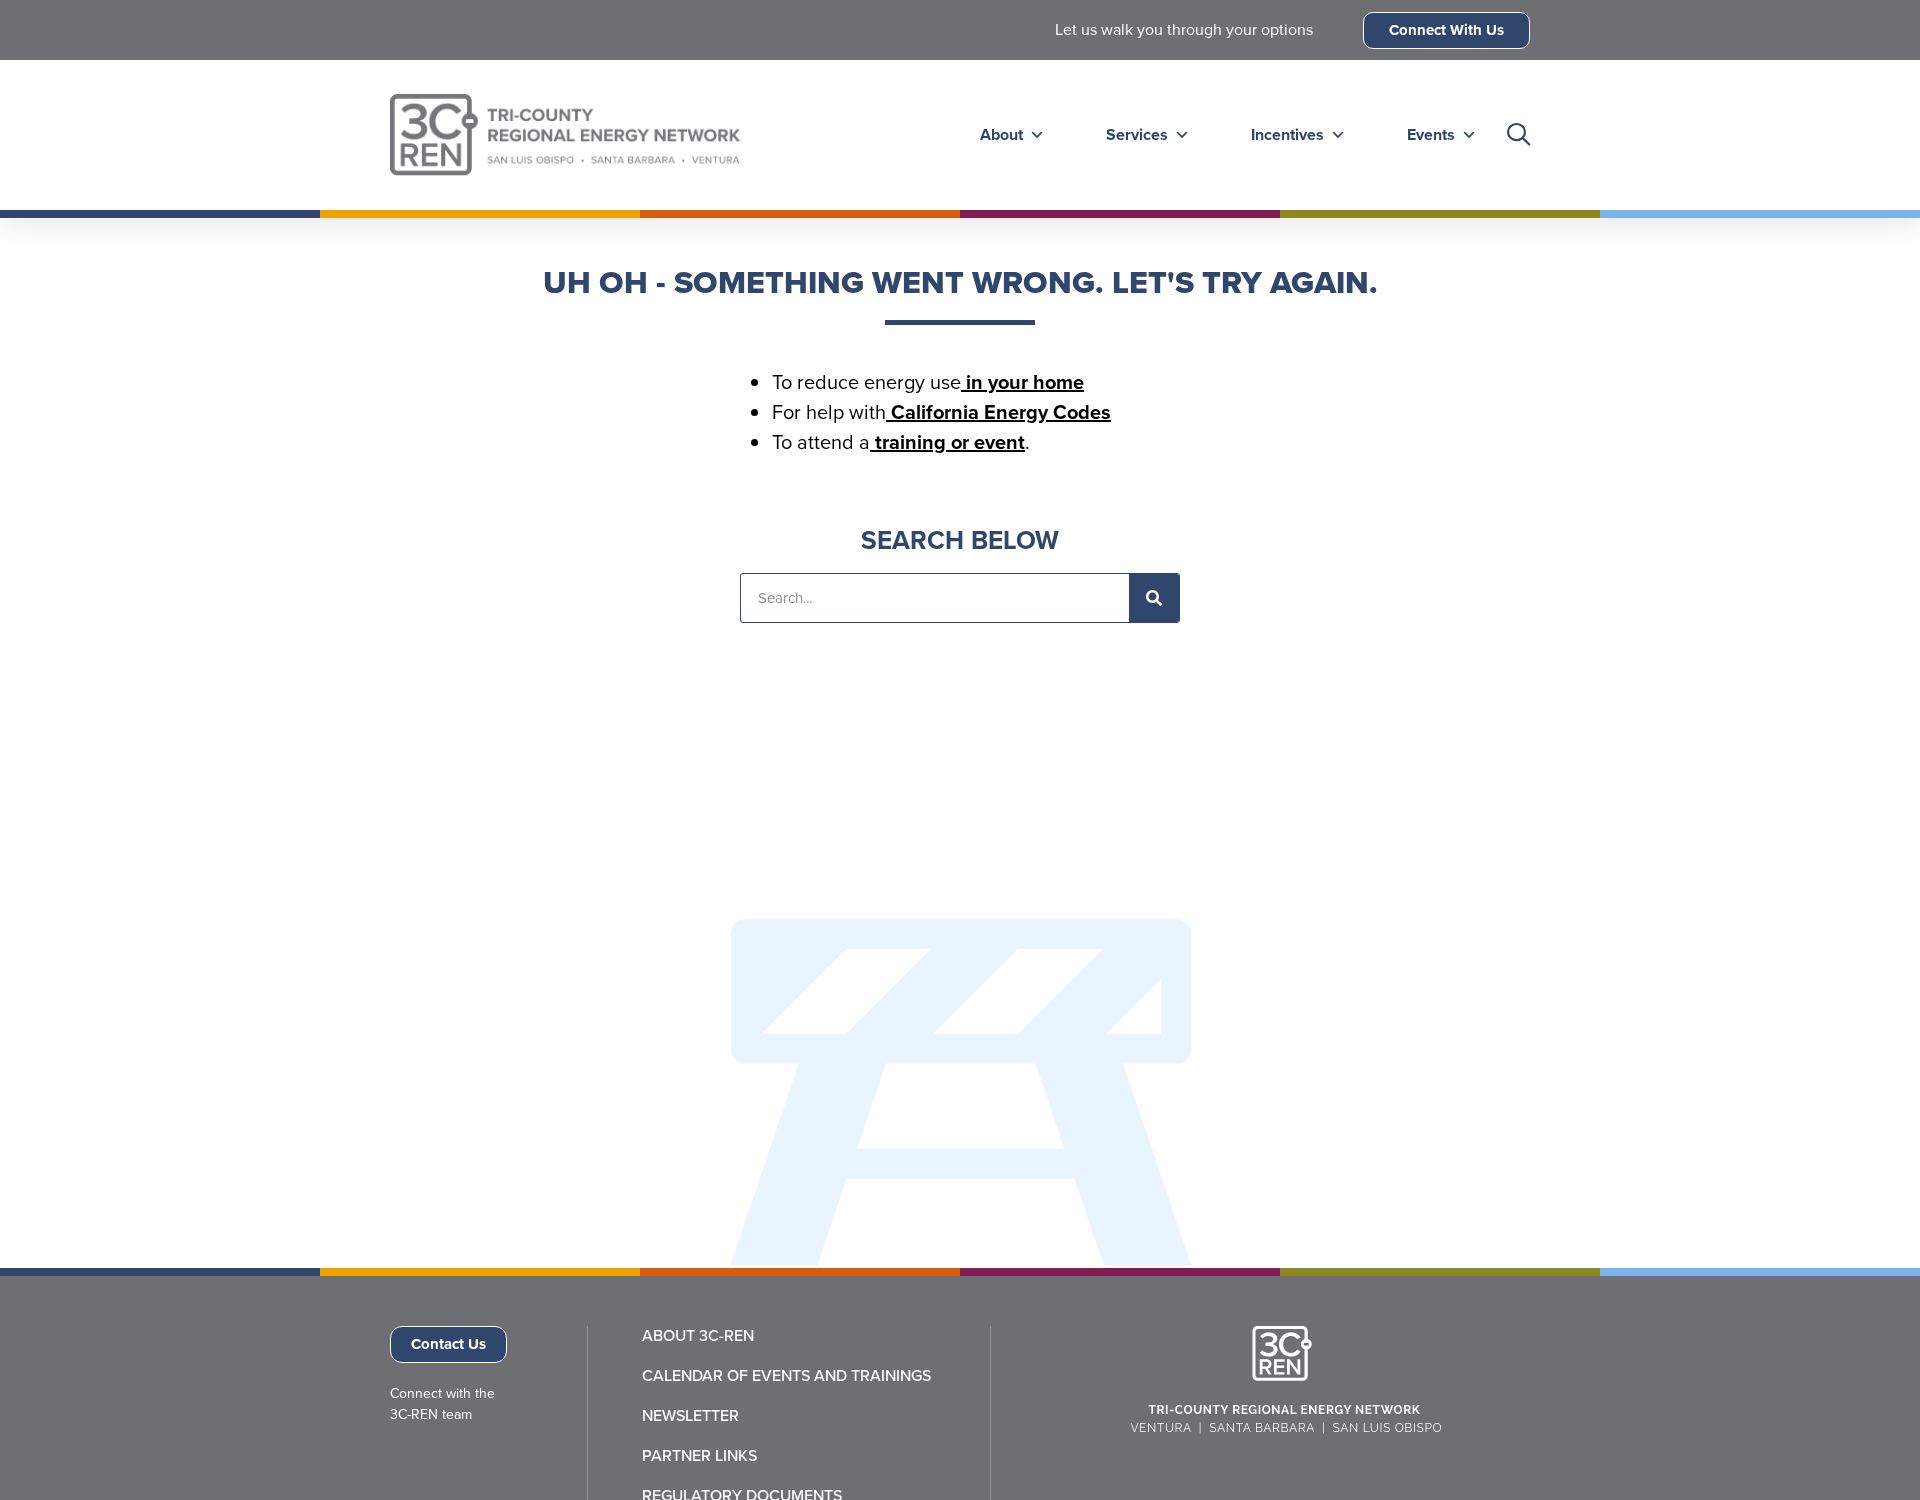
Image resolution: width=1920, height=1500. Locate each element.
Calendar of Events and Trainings (786, 1376)
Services (1137, 134)
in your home (1022, 382)
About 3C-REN (698, 1336)
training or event (947, 442)
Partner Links (699, 1456)
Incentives (1287, 134)
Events (1431, 134)
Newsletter (690, 1416)
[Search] (1154, 598)
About (1001, 134)
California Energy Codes (998, 412)
